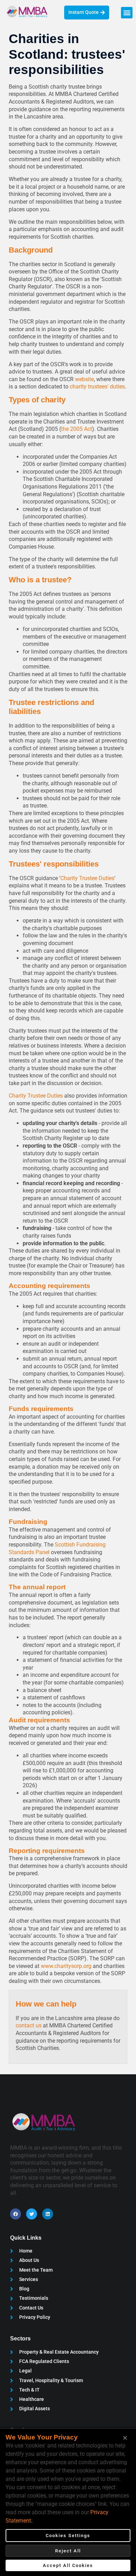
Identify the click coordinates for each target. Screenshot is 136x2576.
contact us (29, 2025)
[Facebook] (16, 2214)
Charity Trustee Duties (87, 878)
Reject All (68, 2551)
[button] (127, 13)
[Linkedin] (48, 2214)
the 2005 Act (77, 429)
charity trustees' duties (97, 387)
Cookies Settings (68, 2536)
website (84, 379)
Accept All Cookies (68, 2565)
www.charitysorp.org (66, 1966)
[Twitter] (32, 2214)
